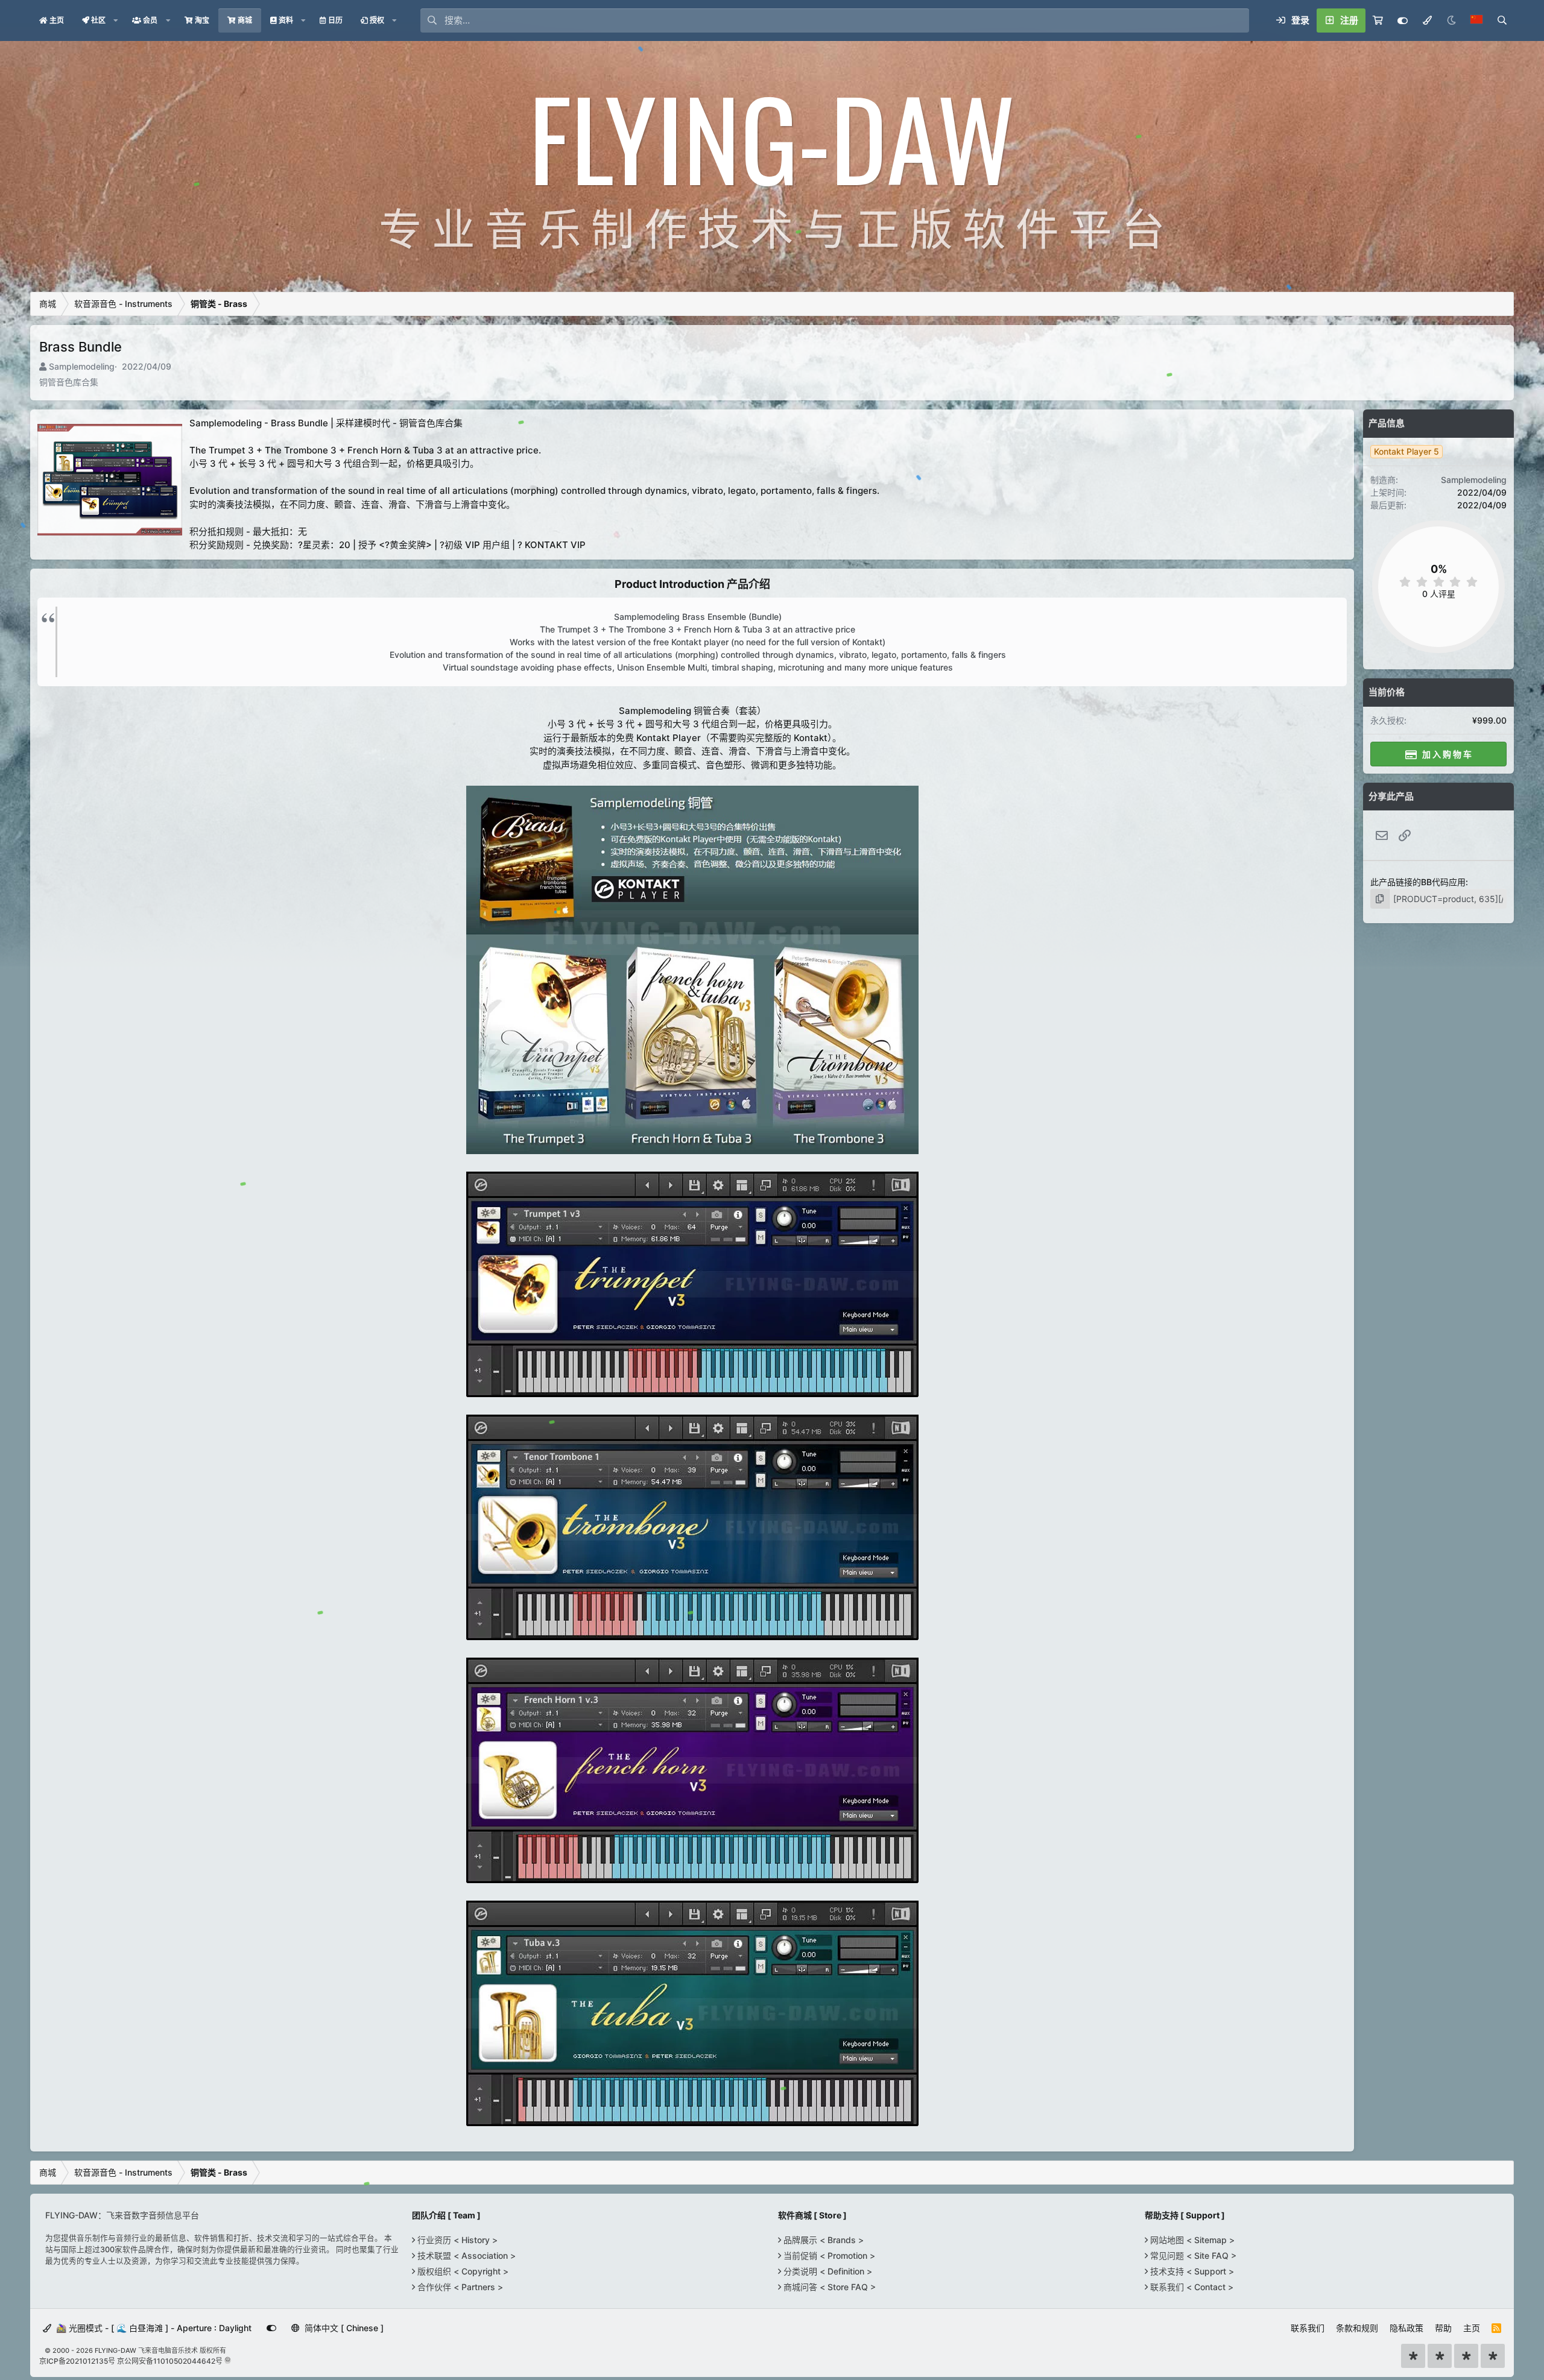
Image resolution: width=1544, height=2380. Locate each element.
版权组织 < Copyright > (462, 2271)
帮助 (1443, 2328)
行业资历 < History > (456, 2240)
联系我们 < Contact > (1191, 2287)
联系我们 (1308, 2328)
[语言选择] (1476, 21)
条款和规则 (1357, 2328)
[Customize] (1403, 21)
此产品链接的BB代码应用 (1418, 882)
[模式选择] (1427, 21)
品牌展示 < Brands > (822, 2240)
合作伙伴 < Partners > (459, 2287)
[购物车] (1378, 21)
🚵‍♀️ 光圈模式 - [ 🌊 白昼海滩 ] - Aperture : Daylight (153, 2328)
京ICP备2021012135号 (77, 2361)
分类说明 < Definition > (827, 2271)
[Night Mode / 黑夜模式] (1451, 21)
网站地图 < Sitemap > (1191, 2240)
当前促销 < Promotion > (828, 2255)
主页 (1472, 2328)
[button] (116, 21)
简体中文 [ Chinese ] (343, 2328)
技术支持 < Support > (1191, 2271)
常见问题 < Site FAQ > (1192, 2255)
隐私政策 (1406, 2328)
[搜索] (1502, 21)
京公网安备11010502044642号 (170, 2361)
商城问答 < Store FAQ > (828, 2287)
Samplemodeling (82, 366)
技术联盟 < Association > (465, 2255)
